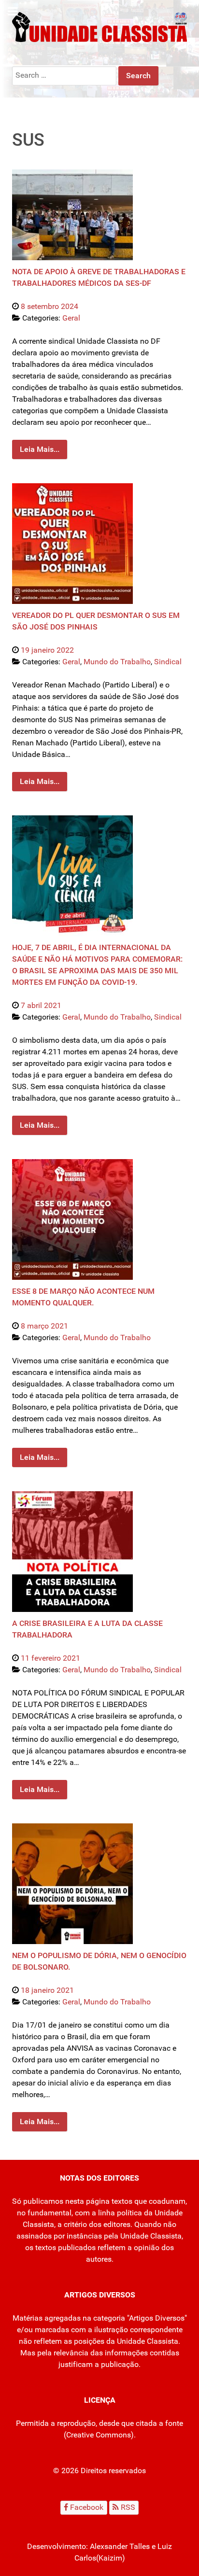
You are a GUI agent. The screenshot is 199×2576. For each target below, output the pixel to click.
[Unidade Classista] (99, 26)
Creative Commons (99, 2435)
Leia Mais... (40, 449)
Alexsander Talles (120, 2546)
